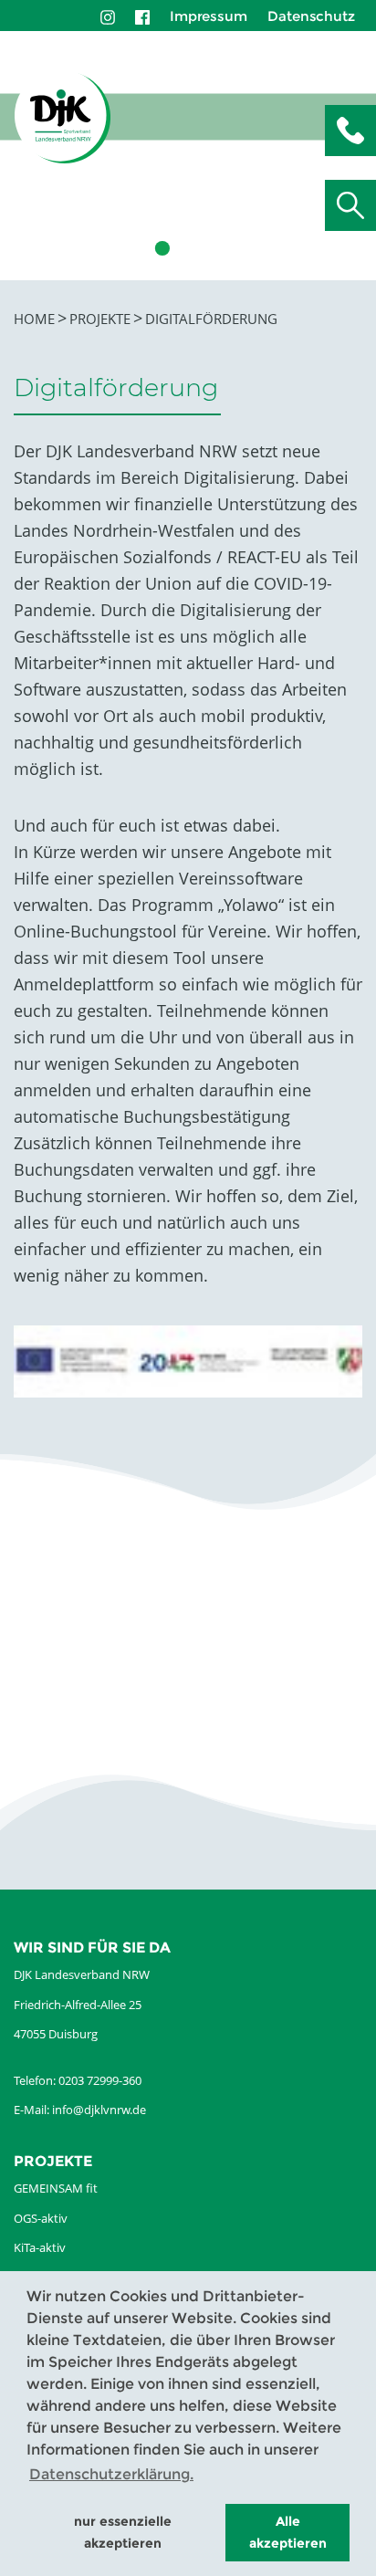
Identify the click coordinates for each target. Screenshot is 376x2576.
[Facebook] (142, 16)
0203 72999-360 (100, 2080)
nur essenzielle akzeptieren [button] (123, 2532)
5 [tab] (243, 248)
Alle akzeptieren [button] (288, 2532)
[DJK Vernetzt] (63, 116)
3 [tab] (188, 248)
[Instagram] (108, 16)
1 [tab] (133, 248)
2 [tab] (161, 248)
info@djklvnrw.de (99, 2110)
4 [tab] (215, 248)
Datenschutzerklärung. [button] (111, 2474)
